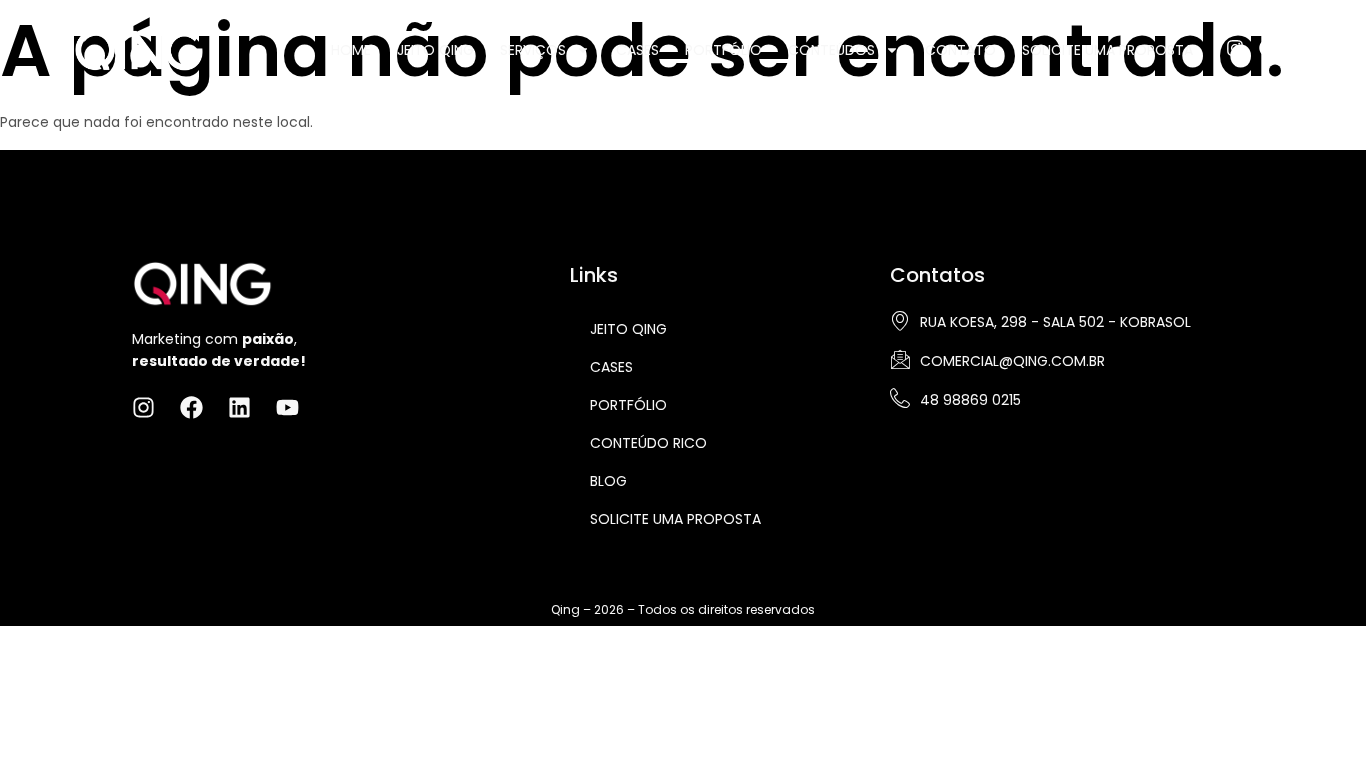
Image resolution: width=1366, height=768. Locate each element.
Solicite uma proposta (675, 519)
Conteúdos (831, 50)
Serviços (533, 50)
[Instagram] (1235, 48)
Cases (637, 50)
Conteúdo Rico (648, 443)
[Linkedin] (1301, 48)
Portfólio (723, 50)
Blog (608, 481)
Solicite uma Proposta (1107, 50)
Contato (960, 50)
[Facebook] (1268, 48)
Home (351, 50)
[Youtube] (1334, 48)
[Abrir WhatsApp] (1316, 717)
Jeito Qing (435, 50)
